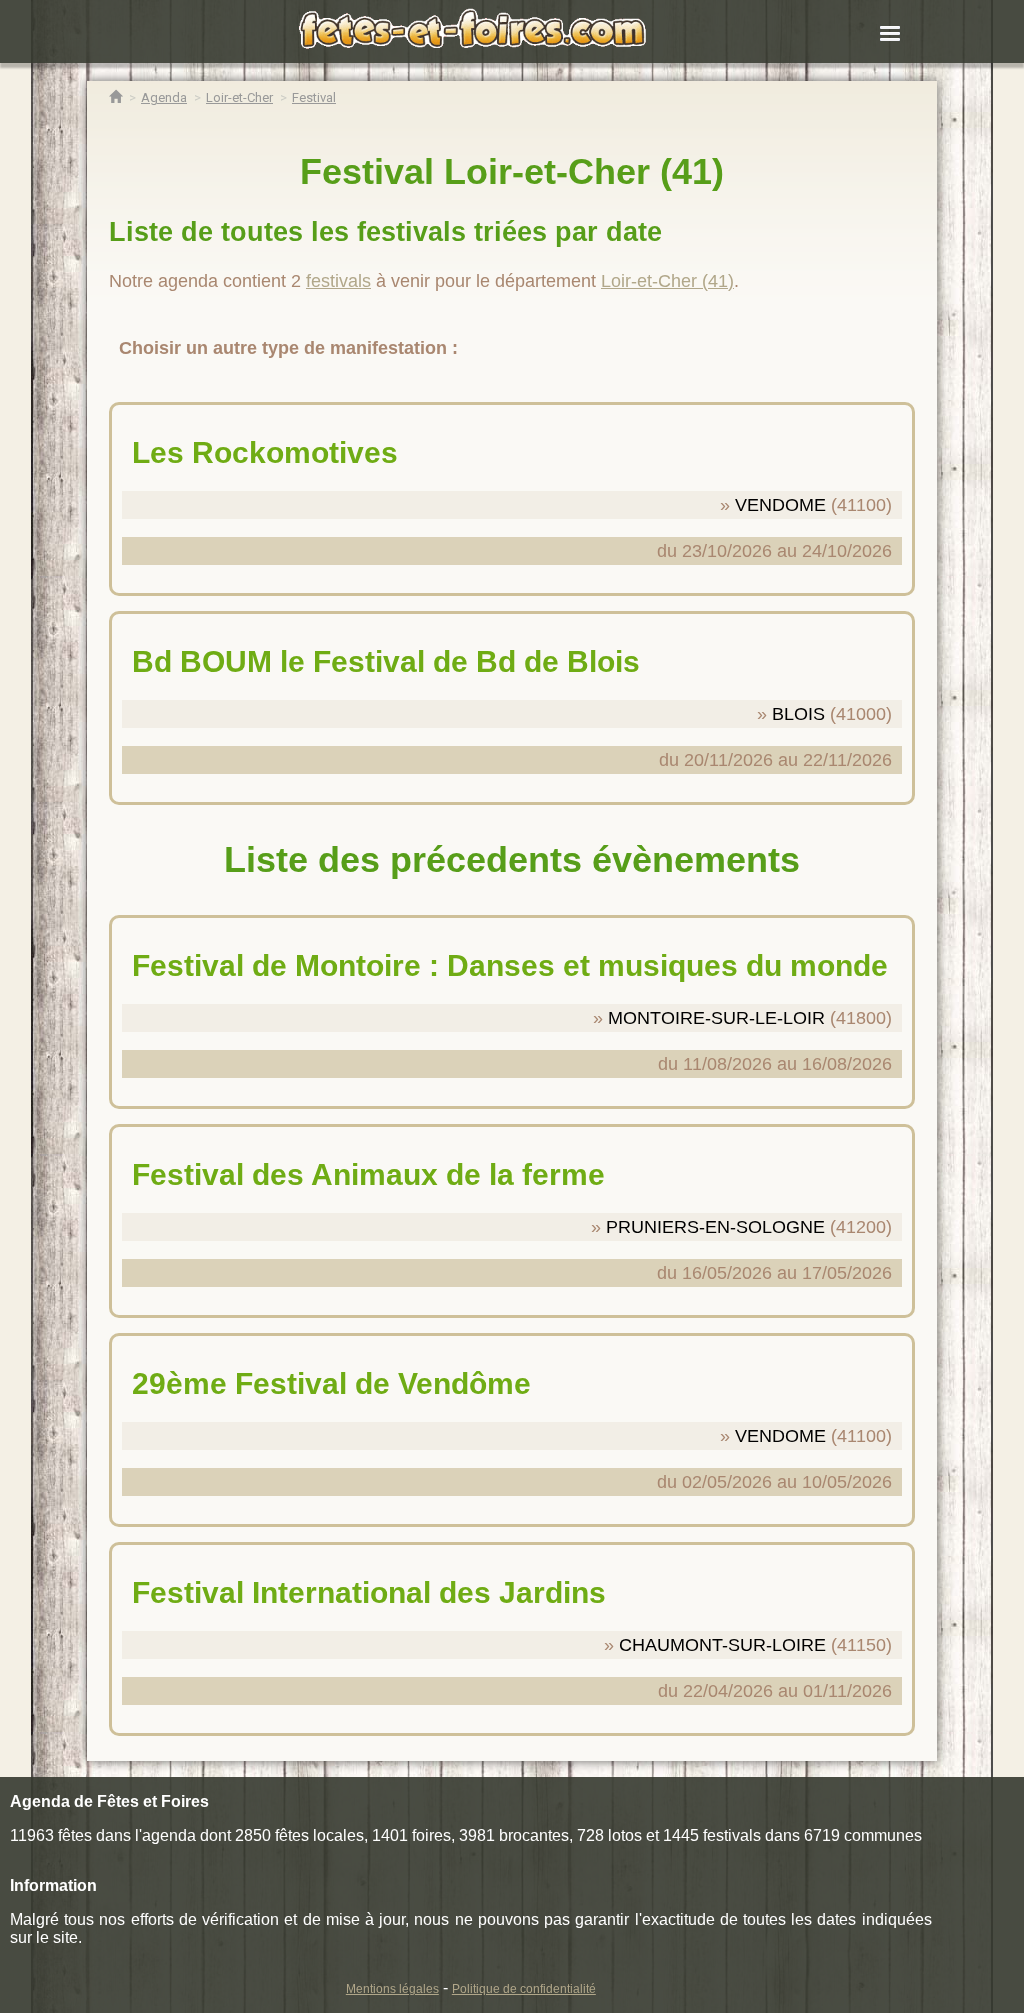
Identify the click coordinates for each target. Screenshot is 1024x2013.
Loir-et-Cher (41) (667, 281)
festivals (338, 281)
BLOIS (798, 714)
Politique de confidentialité (524, 1989)
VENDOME (780, 505)
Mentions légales (392, 1989)
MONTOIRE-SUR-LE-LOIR (716, 1018)
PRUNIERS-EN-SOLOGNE (715, 1227)
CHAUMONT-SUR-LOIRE (722, 1645)
